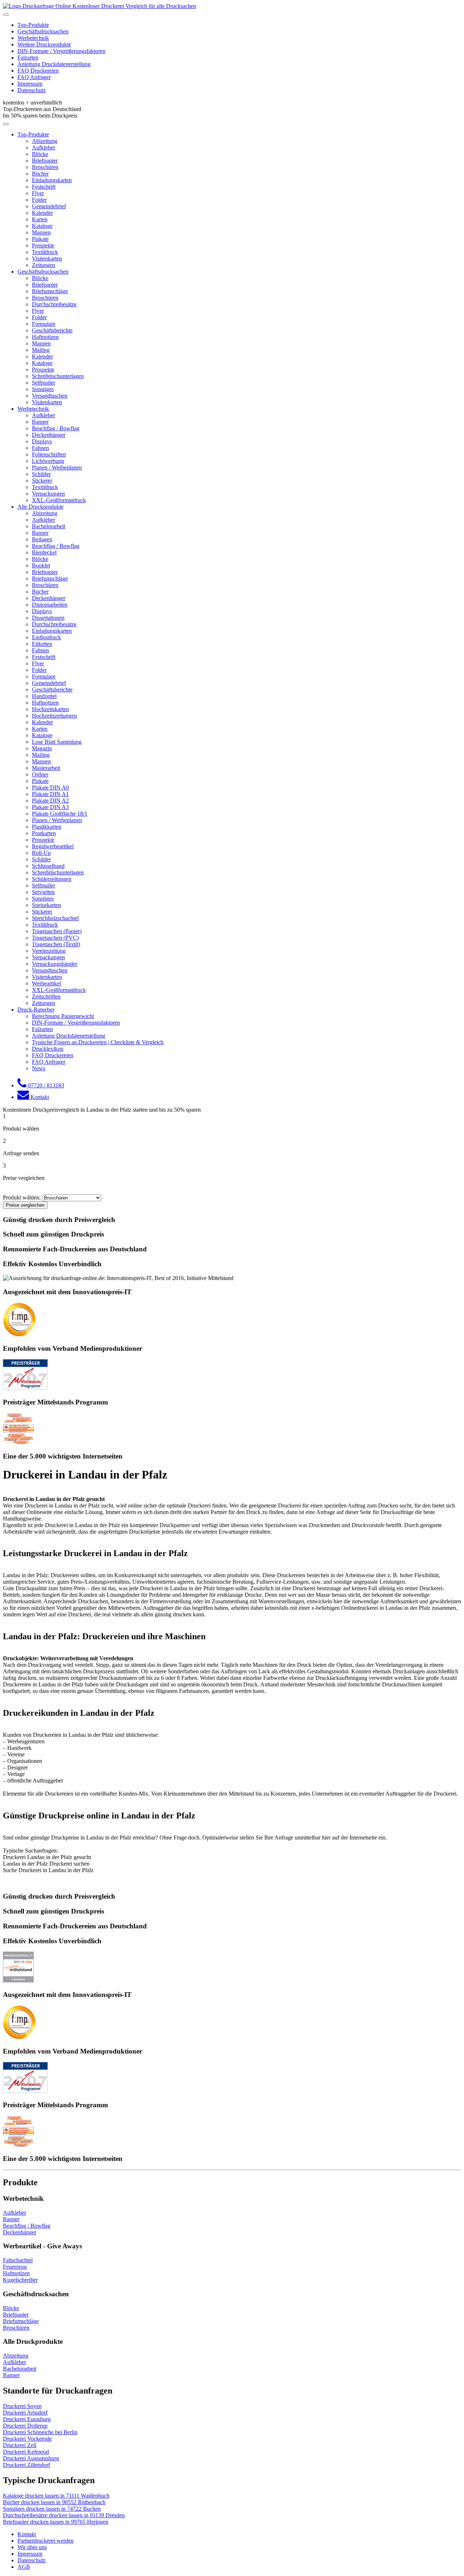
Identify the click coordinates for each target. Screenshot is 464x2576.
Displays (42, 441)
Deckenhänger (49, 435)
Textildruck (45, 252)
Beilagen (42, 539)
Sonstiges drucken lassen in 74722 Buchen (52, 2509)
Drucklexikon (48, 1049)
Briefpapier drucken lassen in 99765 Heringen (56, 2522)
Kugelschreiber (20, 2280)
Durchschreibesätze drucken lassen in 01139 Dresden (64, 2515)
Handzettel (44, 696)
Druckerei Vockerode (27, 2439)
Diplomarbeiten (50, 605)
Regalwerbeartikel (53, 846)
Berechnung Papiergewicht (63, 1016)
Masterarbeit (46, 768)
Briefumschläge (50, 291)
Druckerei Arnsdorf (25, 2413)
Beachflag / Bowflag (56, 428)
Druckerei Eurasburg (27, 2419)
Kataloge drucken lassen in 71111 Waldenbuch (56, 2496)
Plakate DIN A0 (50, 787)
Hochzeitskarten (50, 709)
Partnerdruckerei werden (45, 2541)
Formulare (44, 324)
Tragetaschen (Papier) (57, 931)
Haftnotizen (45, 337)
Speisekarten (46, 905)
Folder (39, 200)
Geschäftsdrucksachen (43, 31)
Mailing (41, 350)
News (39, 1068)
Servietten (43, 892)
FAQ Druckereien (38, 71)
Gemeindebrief (49, 206)
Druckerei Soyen (22, 2406)
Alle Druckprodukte (40, 507)
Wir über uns (32, 2547)
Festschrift (44, 187)
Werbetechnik (33, 38)
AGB (24, 2567)
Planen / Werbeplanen (57, 467)
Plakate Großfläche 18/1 (60, 814)
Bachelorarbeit (49, 526)
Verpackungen (48, 494)
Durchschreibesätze (54, 304)
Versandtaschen (50, 396)
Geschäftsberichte (52, 330)
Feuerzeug (15, 2267)
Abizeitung (45, 141)
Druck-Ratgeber (36, 1010)
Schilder (41, 474)
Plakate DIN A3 (50, 807)
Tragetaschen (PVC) (55, 938)
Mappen (41, 232)
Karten (40, 219)
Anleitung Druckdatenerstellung (54, 64)
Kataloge (42, 226)
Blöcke (40, 154)
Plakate (40, 239)
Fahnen (40, 448)
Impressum (30, 84)
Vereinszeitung (49, 951)
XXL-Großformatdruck (59, 500)
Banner (40, 422)
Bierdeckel (44, 552)
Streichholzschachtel (55, 918)
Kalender (42, 213)
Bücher (40, 174)
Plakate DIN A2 (50, 801)
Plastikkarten (47, 827)
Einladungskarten (52, 180)
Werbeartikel (46, 983)
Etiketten (42, 644)
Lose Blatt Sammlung (57, 742)
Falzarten (28, 58)
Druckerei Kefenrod (26, 2452)
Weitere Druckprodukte (44, 44)
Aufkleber (43, 147)
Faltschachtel (18, 2260)
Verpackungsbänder (55, 964)
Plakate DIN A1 (50, 794)
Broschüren (45, 167)
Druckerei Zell (20, 2445)
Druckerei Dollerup (25, 2426)
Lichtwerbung (48, 461)
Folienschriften (49, 454)
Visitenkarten (47, 259)
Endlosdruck (46, 637)
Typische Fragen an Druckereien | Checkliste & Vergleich (98, 1042)
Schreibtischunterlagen (58, 376)
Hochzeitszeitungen (54, 716)
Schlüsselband (48, 866)
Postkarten (44, 833)
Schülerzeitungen (52, 879)
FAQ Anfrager (34, 77)
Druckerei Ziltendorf (26, 2465)
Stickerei (42, 481)
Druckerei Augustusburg (31, 2458)
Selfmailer (43, 383)
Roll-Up (41, 853)
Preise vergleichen (25, 1205)
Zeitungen (43, 265)
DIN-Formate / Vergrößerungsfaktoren (61, 51)
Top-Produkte (33, 25)
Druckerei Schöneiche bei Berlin (40, 2432)
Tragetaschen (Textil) (56, 944)
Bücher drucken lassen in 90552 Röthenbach (54, 2502)
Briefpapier (45, 161)
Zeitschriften (46, 996)
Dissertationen (48, 618)
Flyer (38, 193)
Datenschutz (32, 90)
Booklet (41, 565)
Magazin (42, 748)
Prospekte (43, 245)
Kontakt (27, 2534)
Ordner (40, 774)
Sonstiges (43, 389)
